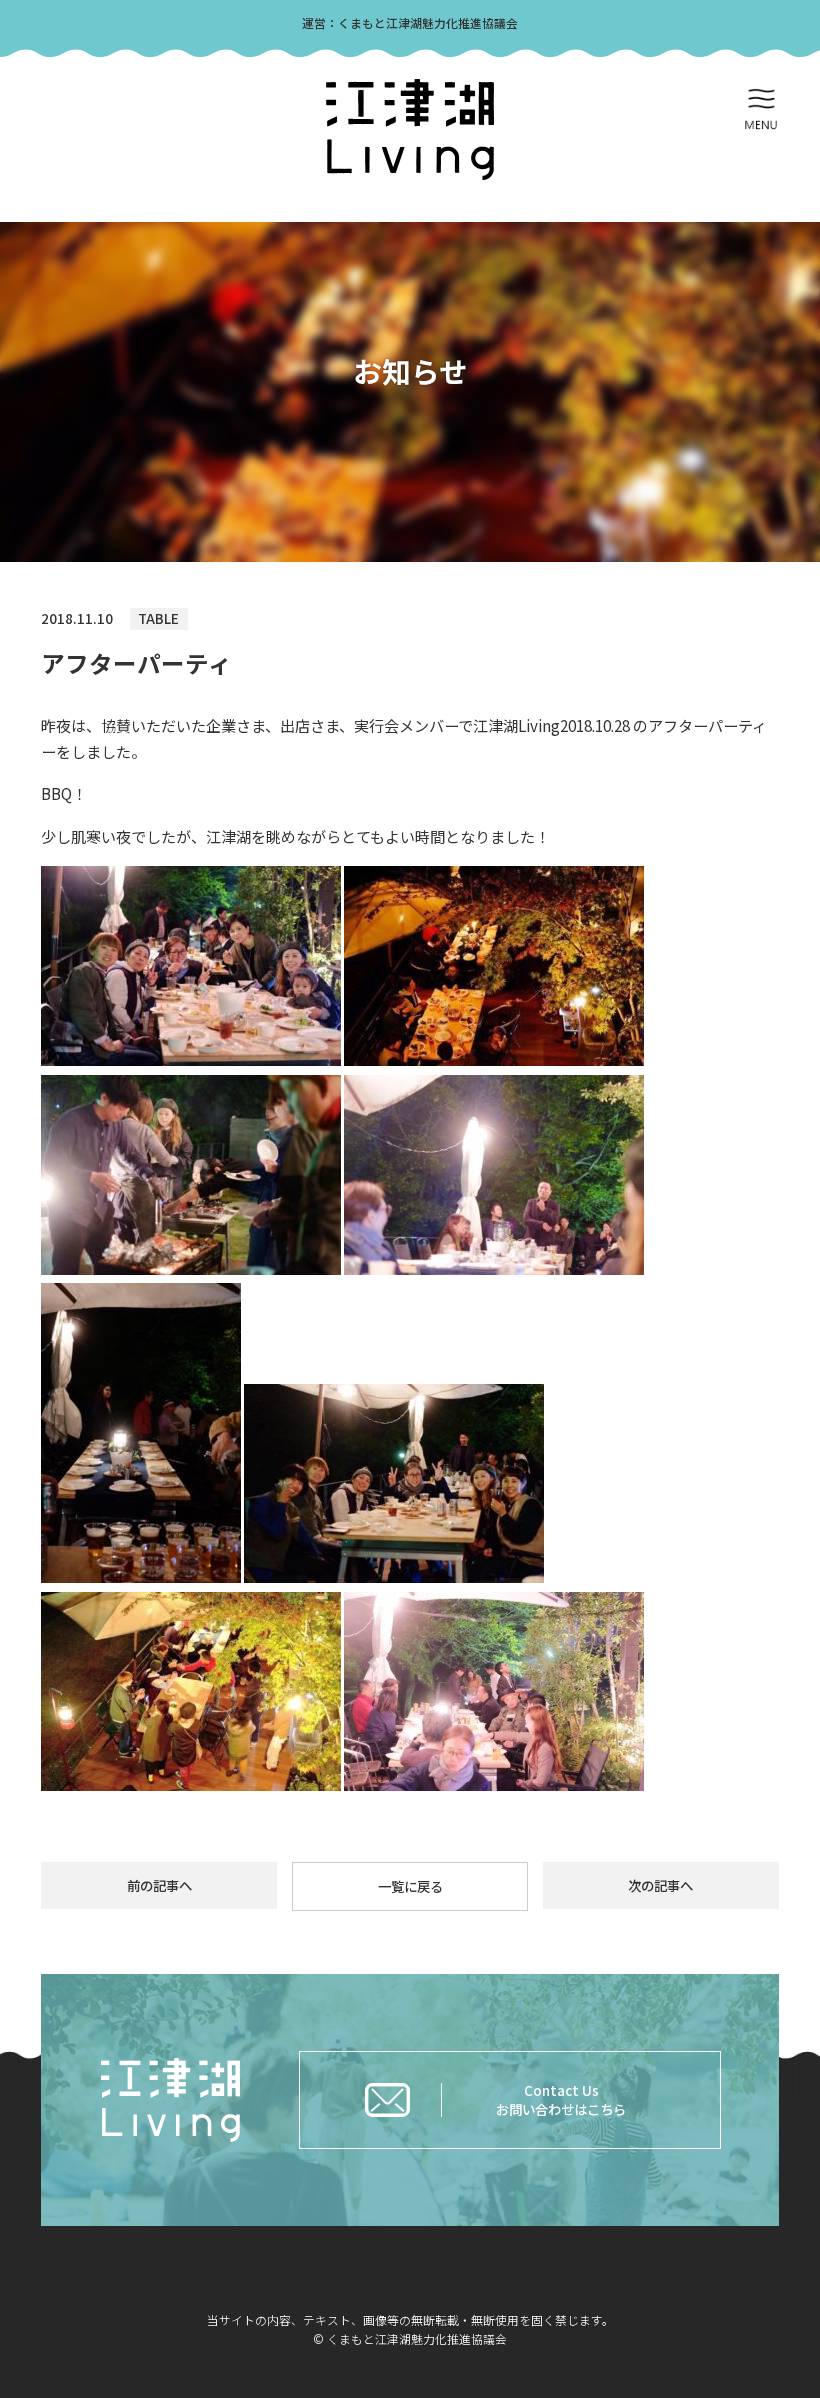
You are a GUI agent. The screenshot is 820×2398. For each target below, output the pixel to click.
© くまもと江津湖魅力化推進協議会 (410, 2338)
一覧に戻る (410, 1886)
